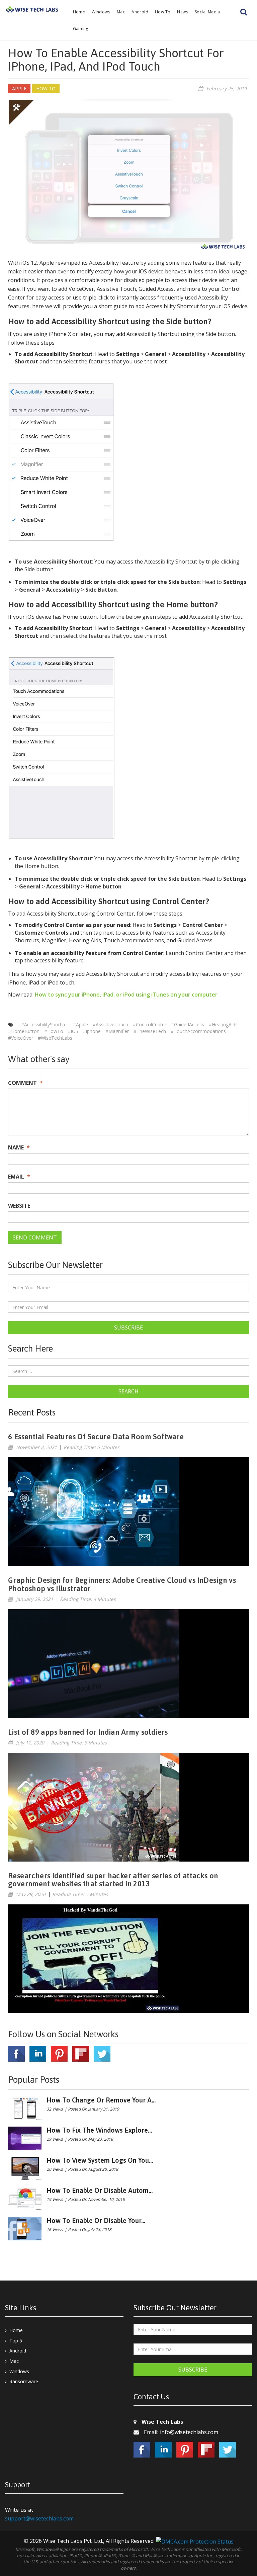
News (183, 12)
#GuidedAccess (188, 1024)
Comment (25, 1083)
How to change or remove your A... (101, 2100)
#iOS (73, 1031)
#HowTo (54, 1031)
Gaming (81, 29)
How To (163, 12)
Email (19, 1177)
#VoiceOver (21, 1038)
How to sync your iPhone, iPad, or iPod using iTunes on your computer (126, 995)
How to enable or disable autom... (100, 2190)
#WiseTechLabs (55, 1038)
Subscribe (128, 1327)
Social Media (207, 12)
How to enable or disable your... (96, 2220)
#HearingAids (223, 1024)
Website (19, 1206)
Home (79, 12)
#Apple (80, 1024)
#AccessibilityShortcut (45, 1024)
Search (128, 1391)
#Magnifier (117, 1031)
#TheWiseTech (150, 1031)
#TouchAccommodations (198, 1031)
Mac (121, 12)
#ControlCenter (150, 1024)
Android (140, 12)
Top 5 (16, 2341)
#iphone (92, 1031)
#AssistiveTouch (110, 1024)
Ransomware (24, 2381)
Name (19, 1147)
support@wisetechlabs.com (39, 2518)
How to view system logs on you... (100, 2160)
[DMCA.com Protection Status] (195, 2541)
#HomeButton (24, 1031)
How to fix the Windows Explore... (99, 2130)
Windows (101, 12)
